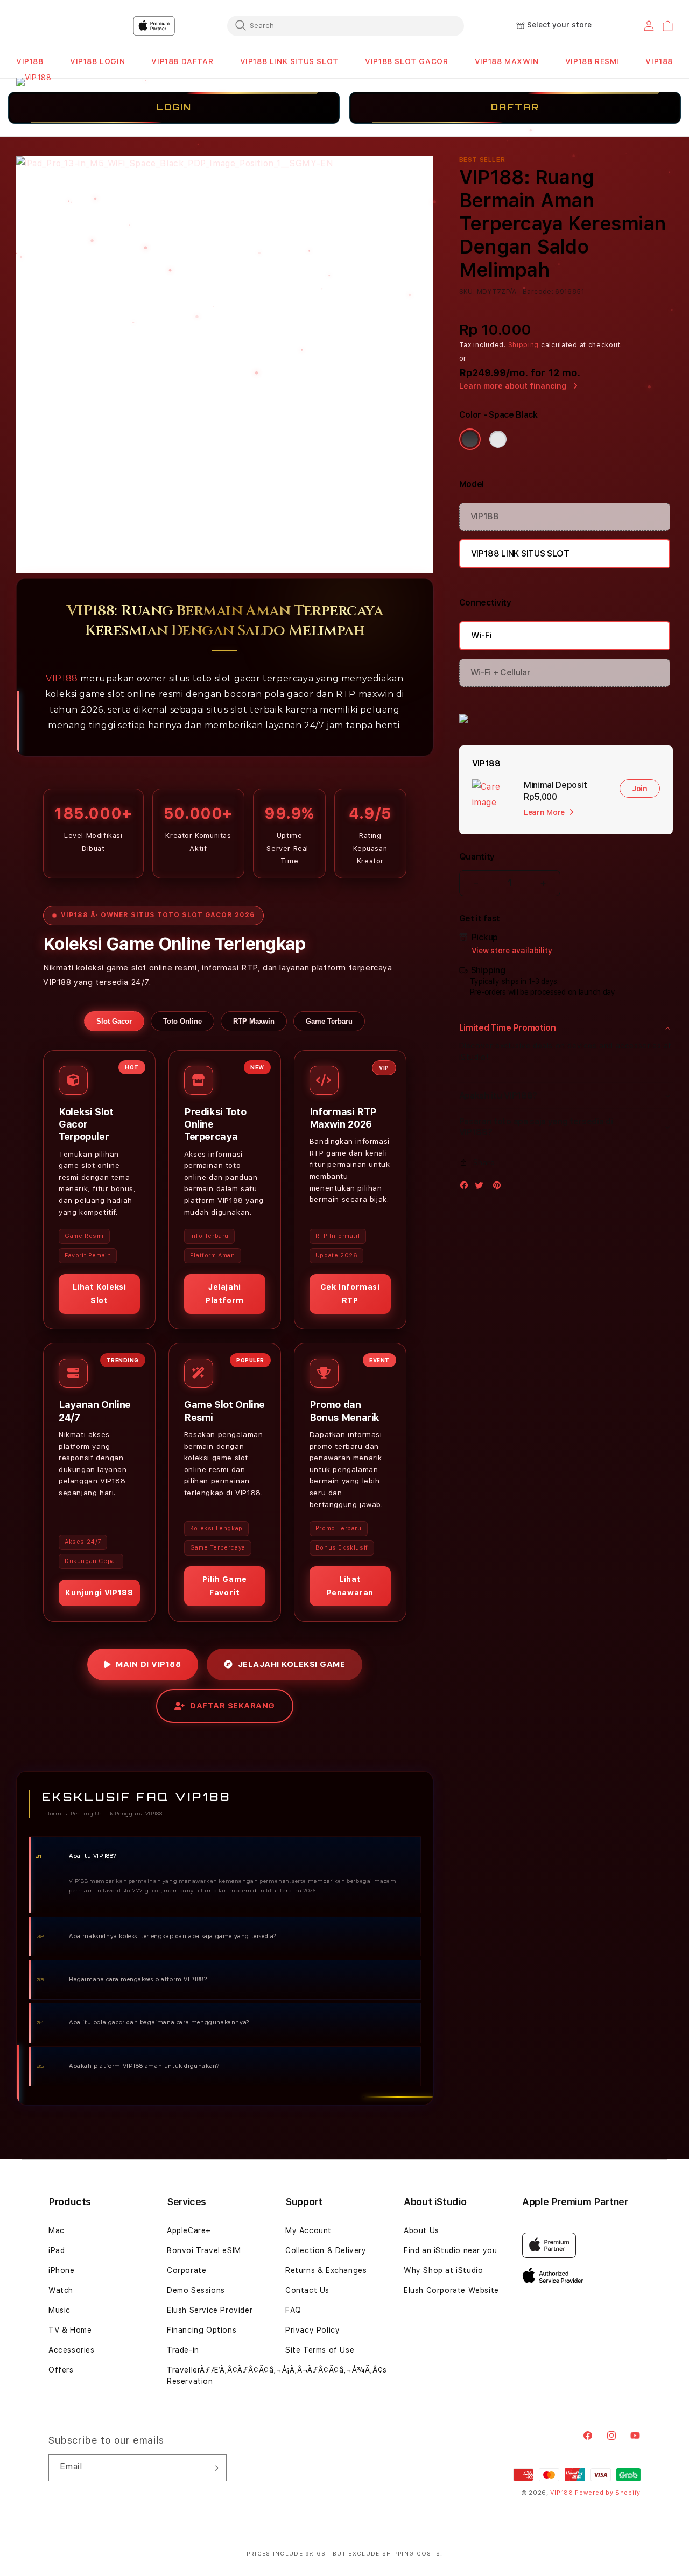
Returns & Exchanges (326, 2270)
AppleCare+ (189, 2230)
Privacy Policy (312, 2330)
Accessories (72, 2350)
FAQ (293, 2310)
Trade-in (183, 2350)
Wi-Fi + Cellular (501, 673)
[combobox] (346, 25)
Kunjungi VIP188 (99, 1593)
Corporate (187, 2270)
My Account (308, 2230)
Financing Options (202, 2330)
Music (59, 2310)
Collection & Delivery (326, 2250)
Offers (61, 2370)
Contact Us (307, 2290)
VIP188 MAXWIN (507, 61)
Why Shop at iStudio (443, 2270)
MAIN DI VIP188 (148, 1664)
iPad (57, 2250)
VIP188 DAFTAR (182, 61)
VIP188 (30, 61)
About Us (421, 2230)
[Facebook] (467, 1188)
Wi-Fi (481, 635)
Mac (57, 2230)
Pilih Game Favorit (225, 1585)
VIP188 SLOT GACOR (406, 61)
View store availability (512, 951)
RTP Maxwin (254, 1021)
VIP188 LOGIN (97, 61)
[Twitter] (482, 1188)
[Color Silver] (498, 439)
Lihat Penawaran (350, 1585)
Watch (61, 2290)
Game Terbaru (329, 1021)
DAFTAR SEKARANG (233, 1706)
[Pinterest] (500, 1188)
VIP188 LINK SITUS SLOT (289, 61)
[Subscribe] (214, 2468)
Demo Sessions (196, 2290)
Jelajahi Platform (225, 1294)
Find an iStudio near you (450, 2250)
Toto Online (182, 1021)
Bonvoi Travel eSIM (204, 2250)
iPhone (62, 2270)
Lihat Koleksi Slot (100, 1294)
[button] (30, 62)
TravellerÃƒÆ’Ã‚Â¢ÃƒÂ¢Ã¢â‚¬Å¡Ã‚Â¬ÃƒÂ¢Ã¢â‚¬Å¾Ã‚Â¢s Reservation (277, 2376)
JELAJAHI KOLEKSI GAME (292, 1664)
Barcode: (538, 292)
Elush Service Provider (210, 2310)
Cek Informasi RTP (350, 1294)
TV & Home (70, 2330)
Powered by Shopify (608, 2493)
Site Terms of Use (320, 2350)
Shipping (524, 345)
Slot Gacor (114, 1021)
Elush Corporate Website (451, 2290)
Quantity (477, 857)
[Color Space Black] (470, 439)
